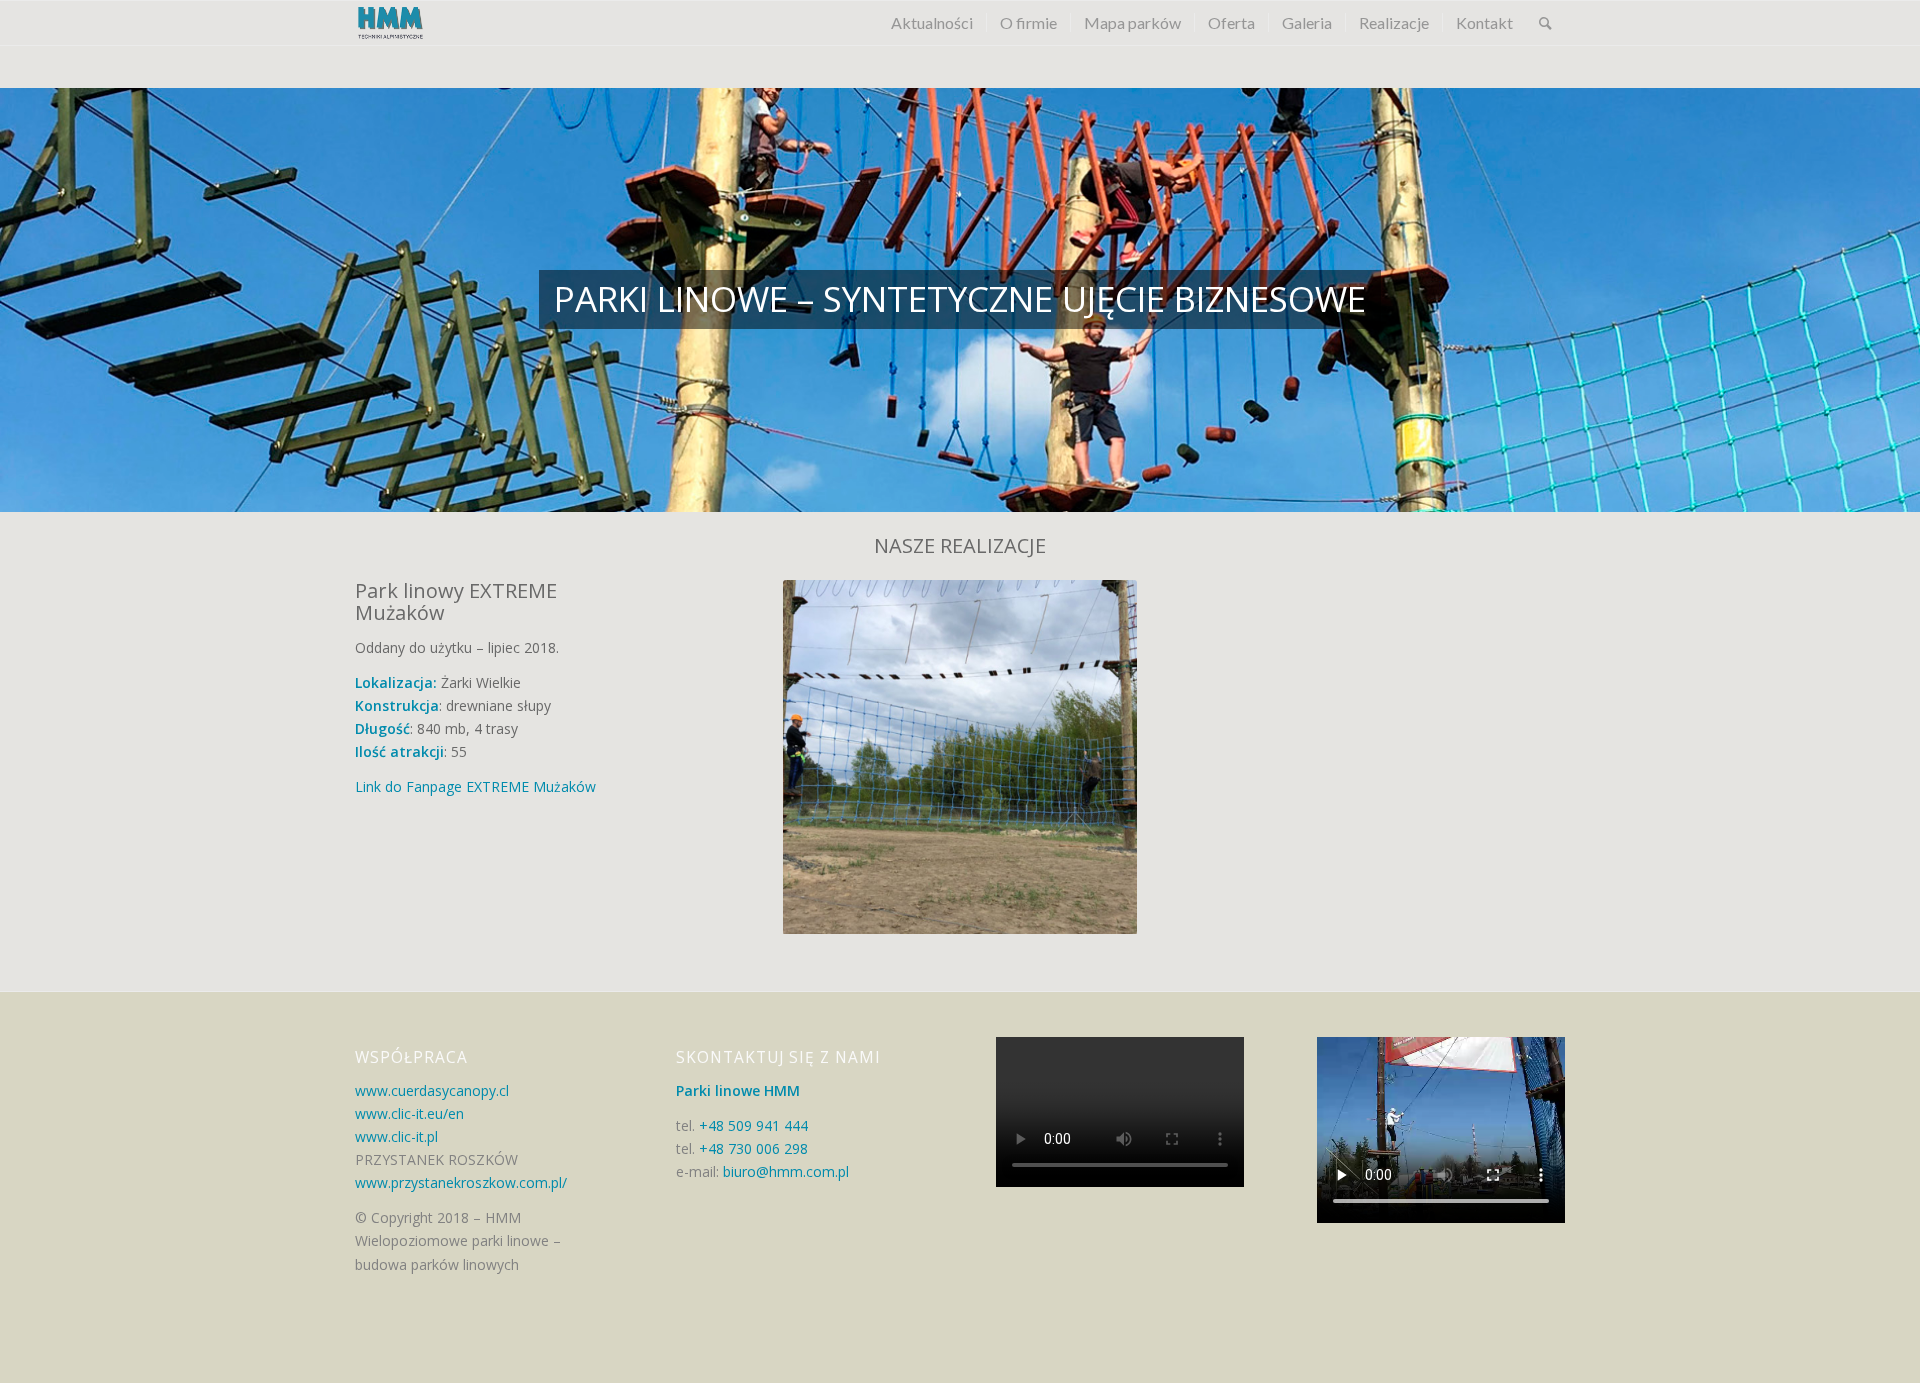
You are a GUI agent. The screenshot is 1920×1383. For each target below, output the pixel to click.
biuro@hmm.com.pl (784, 1171)
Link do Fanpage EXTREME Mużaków (475, 786)
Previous (803, 757)
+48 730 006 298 (753, 1148)
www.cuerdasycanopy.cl (432, 1090)
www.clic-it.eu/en (409, 1113)
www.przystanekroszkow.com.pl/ (461, 1182)
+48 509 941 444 (753, 1125)
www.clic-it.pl (396, 1136)
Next (1117, 757)
